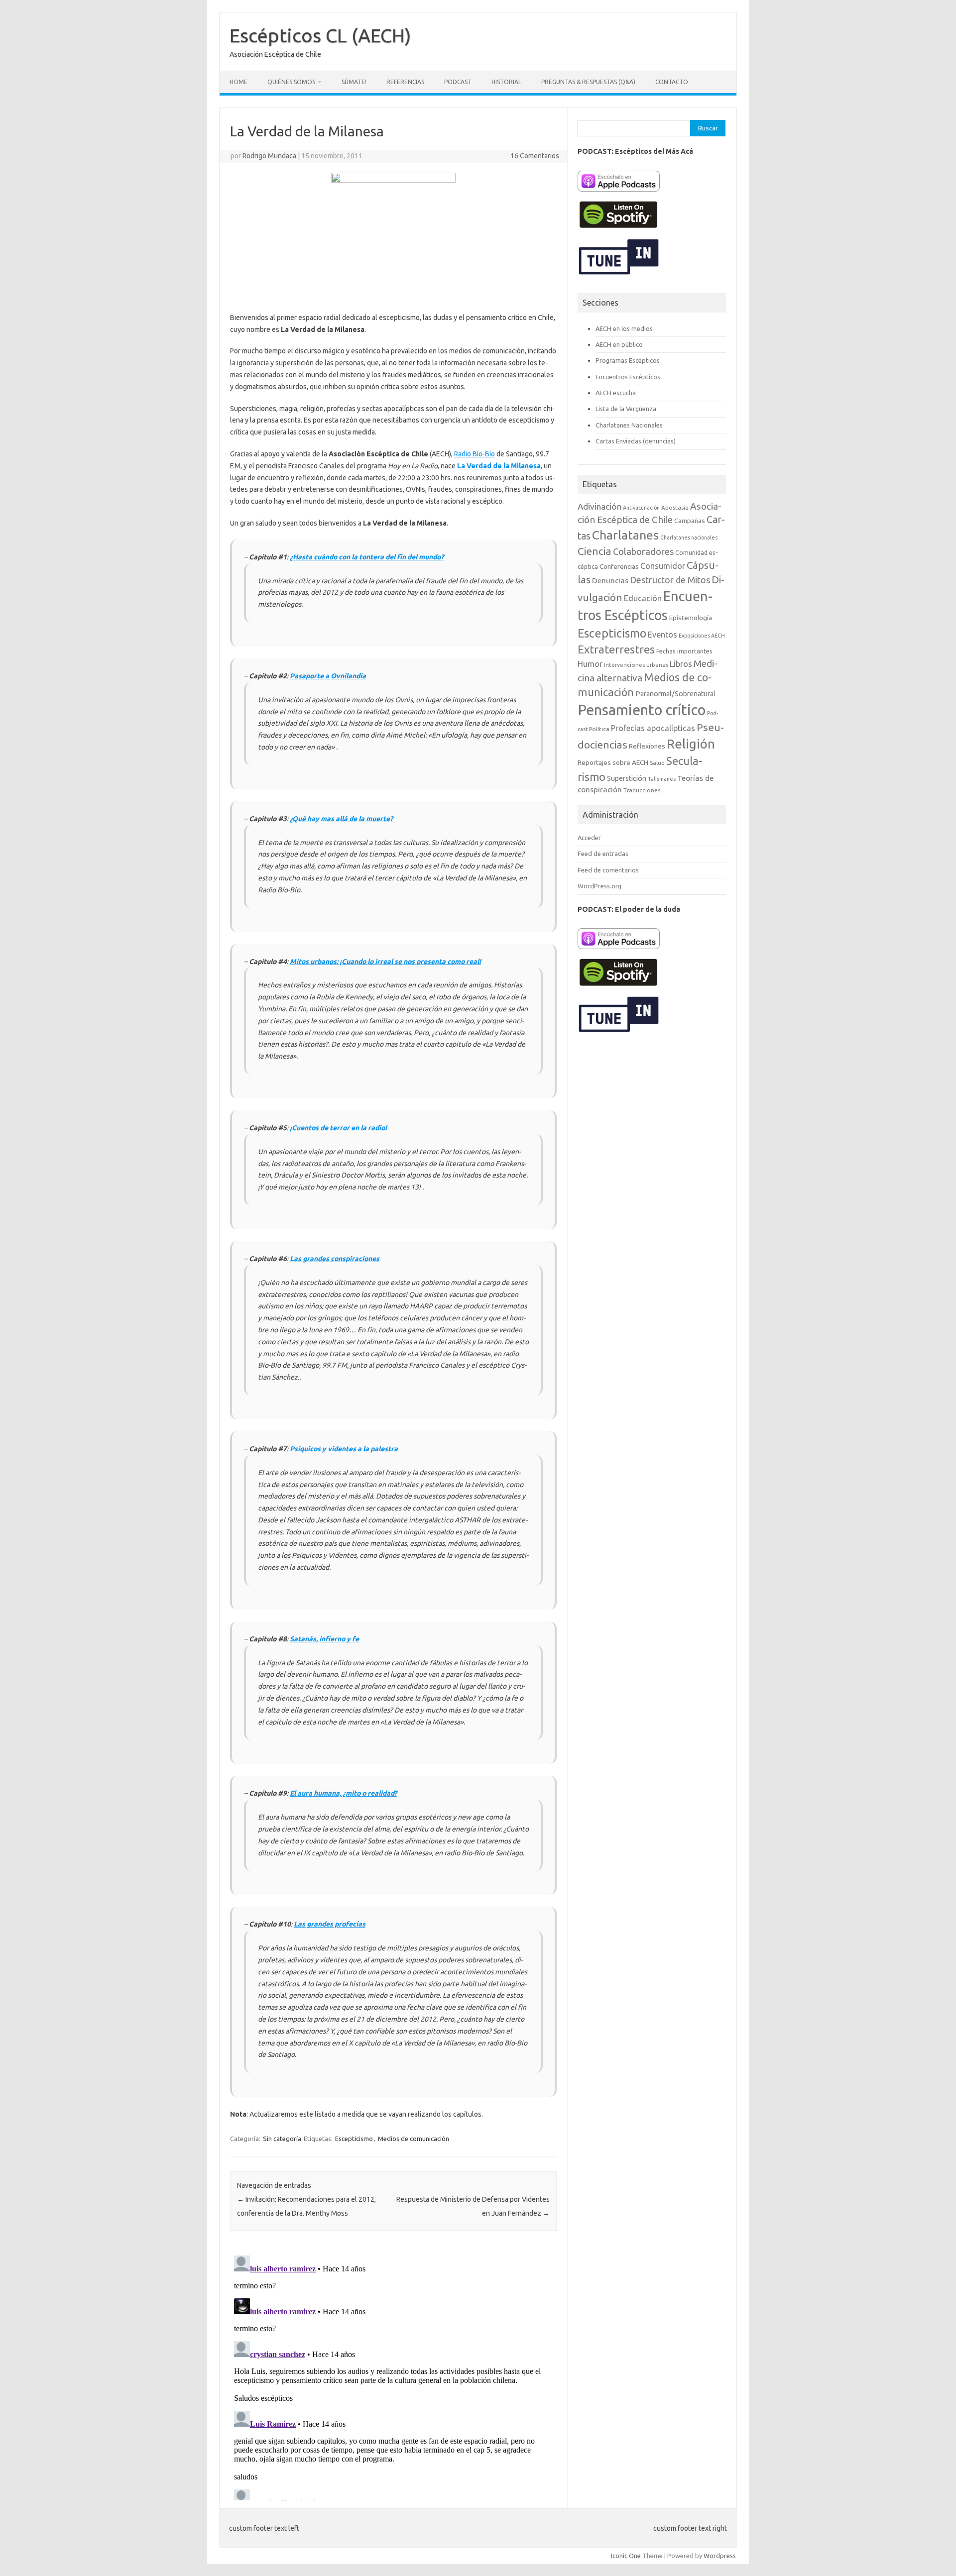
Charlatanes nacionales (689, 537)
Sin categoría (282, 2139)
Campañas (690, 521)
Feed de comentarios (608, 870)
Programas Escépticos (628, 360)
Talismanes (662, 779)
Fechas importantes (684, 651)
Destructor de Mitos (670, 580)
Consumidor (663, 566)
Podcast (458, 82)
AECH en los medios (624, 328)
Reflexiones (647, 746)
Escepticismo (354, 2139)
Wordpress (720, 2556)
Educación (643, 598)
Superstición (627, 778)
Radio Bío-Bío (475, 454)
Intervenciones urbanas (636, 665)
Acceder (589, 838)
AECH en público (619, 344)
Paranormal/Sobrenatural (675, 694)
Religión (691, 744)
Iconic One (626, 2556)
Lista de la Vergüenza (626, 409)
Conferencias (619, 566)
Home (239, 82)
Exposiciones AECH (702, 636)
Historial (506, 82)
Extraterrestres (616, 649)
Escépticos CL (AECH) (320, 35)
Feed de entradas (603, 854)
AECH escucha (616, 393)
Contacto (672, 82)
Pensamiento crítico (642, 710)
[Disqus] (393, 2376)
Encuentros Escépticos (628, 377)
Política (599, 729)
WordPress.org (599, 886)
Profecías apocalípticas (653, 728)
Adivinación (599, 506)
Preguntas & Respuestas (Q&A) (588, 82)
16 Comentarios (535, 156)
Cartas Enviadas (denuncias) (636, 441)
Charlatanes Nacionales (629, 425)
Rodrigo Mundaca (269, 156)
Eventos (662, 635)
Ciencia (595, 551)
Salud (657, 763)
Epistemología (691, 618)
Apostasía (675, 507)
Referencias (405, 82)
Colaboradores (643, 551)
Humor (590, 664)
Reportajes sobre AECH (613, 762)
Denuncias (610, 581)
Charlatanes (625, 535)
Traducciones (642, 790)
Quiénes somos (291, 82)
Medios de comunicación (414, 2139)
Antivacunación (641, 508)
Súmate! (354, 82)
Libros (681, 664)
